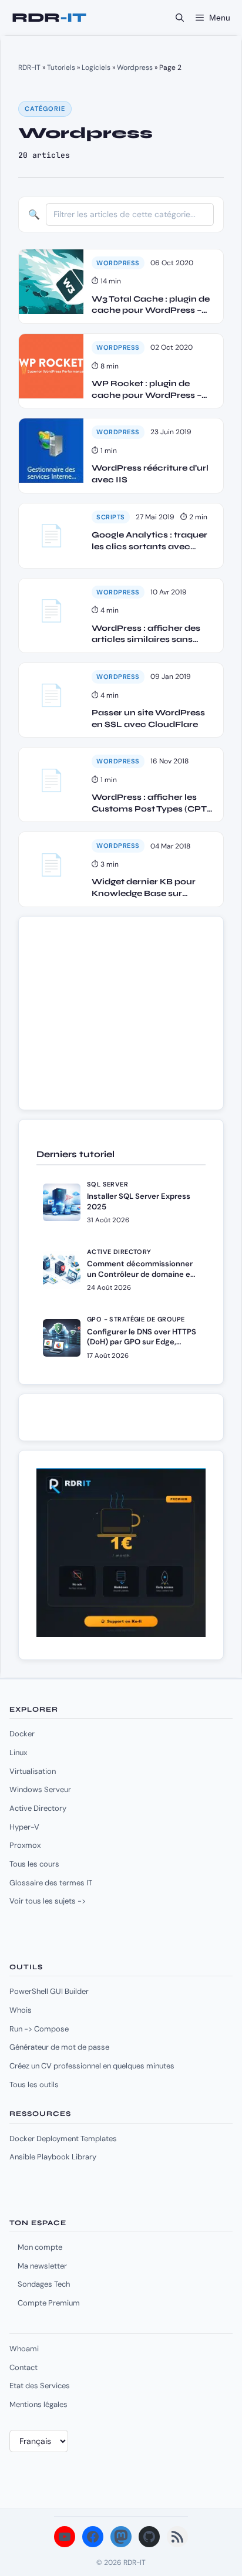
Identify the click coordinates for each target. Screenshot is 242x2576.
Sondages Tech (44, 2284)
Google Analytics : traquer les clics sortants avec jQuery (149, 541)
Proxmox (25, 1845)
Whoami (24, 2349)
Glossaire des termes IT (51, 1883)
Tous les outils (34, 2085)
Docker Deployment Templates (63, 2139)
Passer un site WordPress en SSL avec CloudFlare (148, 719)
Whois (21, 2010)
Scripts (111, 517)
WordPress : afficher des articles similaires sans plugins (146, 634)
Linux (18, 1752)
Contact (23, 2367)
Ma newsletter (42, 2266)
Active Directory (38, 1808)
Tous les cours (34, 1864)
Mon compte (40, 2247)
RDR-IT (49, 18)
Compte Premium (49, 2303)
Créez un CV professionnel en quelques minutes (92, 2066)
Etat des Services (40, 2386)
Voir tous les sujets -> (48, 1901)
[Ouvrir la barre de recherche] (180, 18)
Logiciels (96, 67)
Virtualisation (33, 1771)
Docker (22, 1734)
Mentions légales (38, 2404)
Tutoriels (61, 67)
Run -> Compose (39, 2029)
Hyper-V (24, 1827)
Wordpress (135, 67)
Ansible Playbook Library (53, 2157)
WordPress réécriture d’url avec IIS (150, 474)
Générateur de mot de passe (59, 2047)
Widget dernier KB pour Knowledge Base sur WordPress (144, 888)
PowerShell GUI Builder (49, 1991)
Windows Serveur (40, 1789)
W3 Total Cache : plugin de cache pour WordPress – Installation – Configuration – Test (153, 305)
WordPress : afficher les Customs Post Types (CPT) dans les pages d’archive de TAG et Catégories (152, 803)
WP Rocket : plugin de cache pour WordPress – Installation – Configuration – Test (153, 390)
